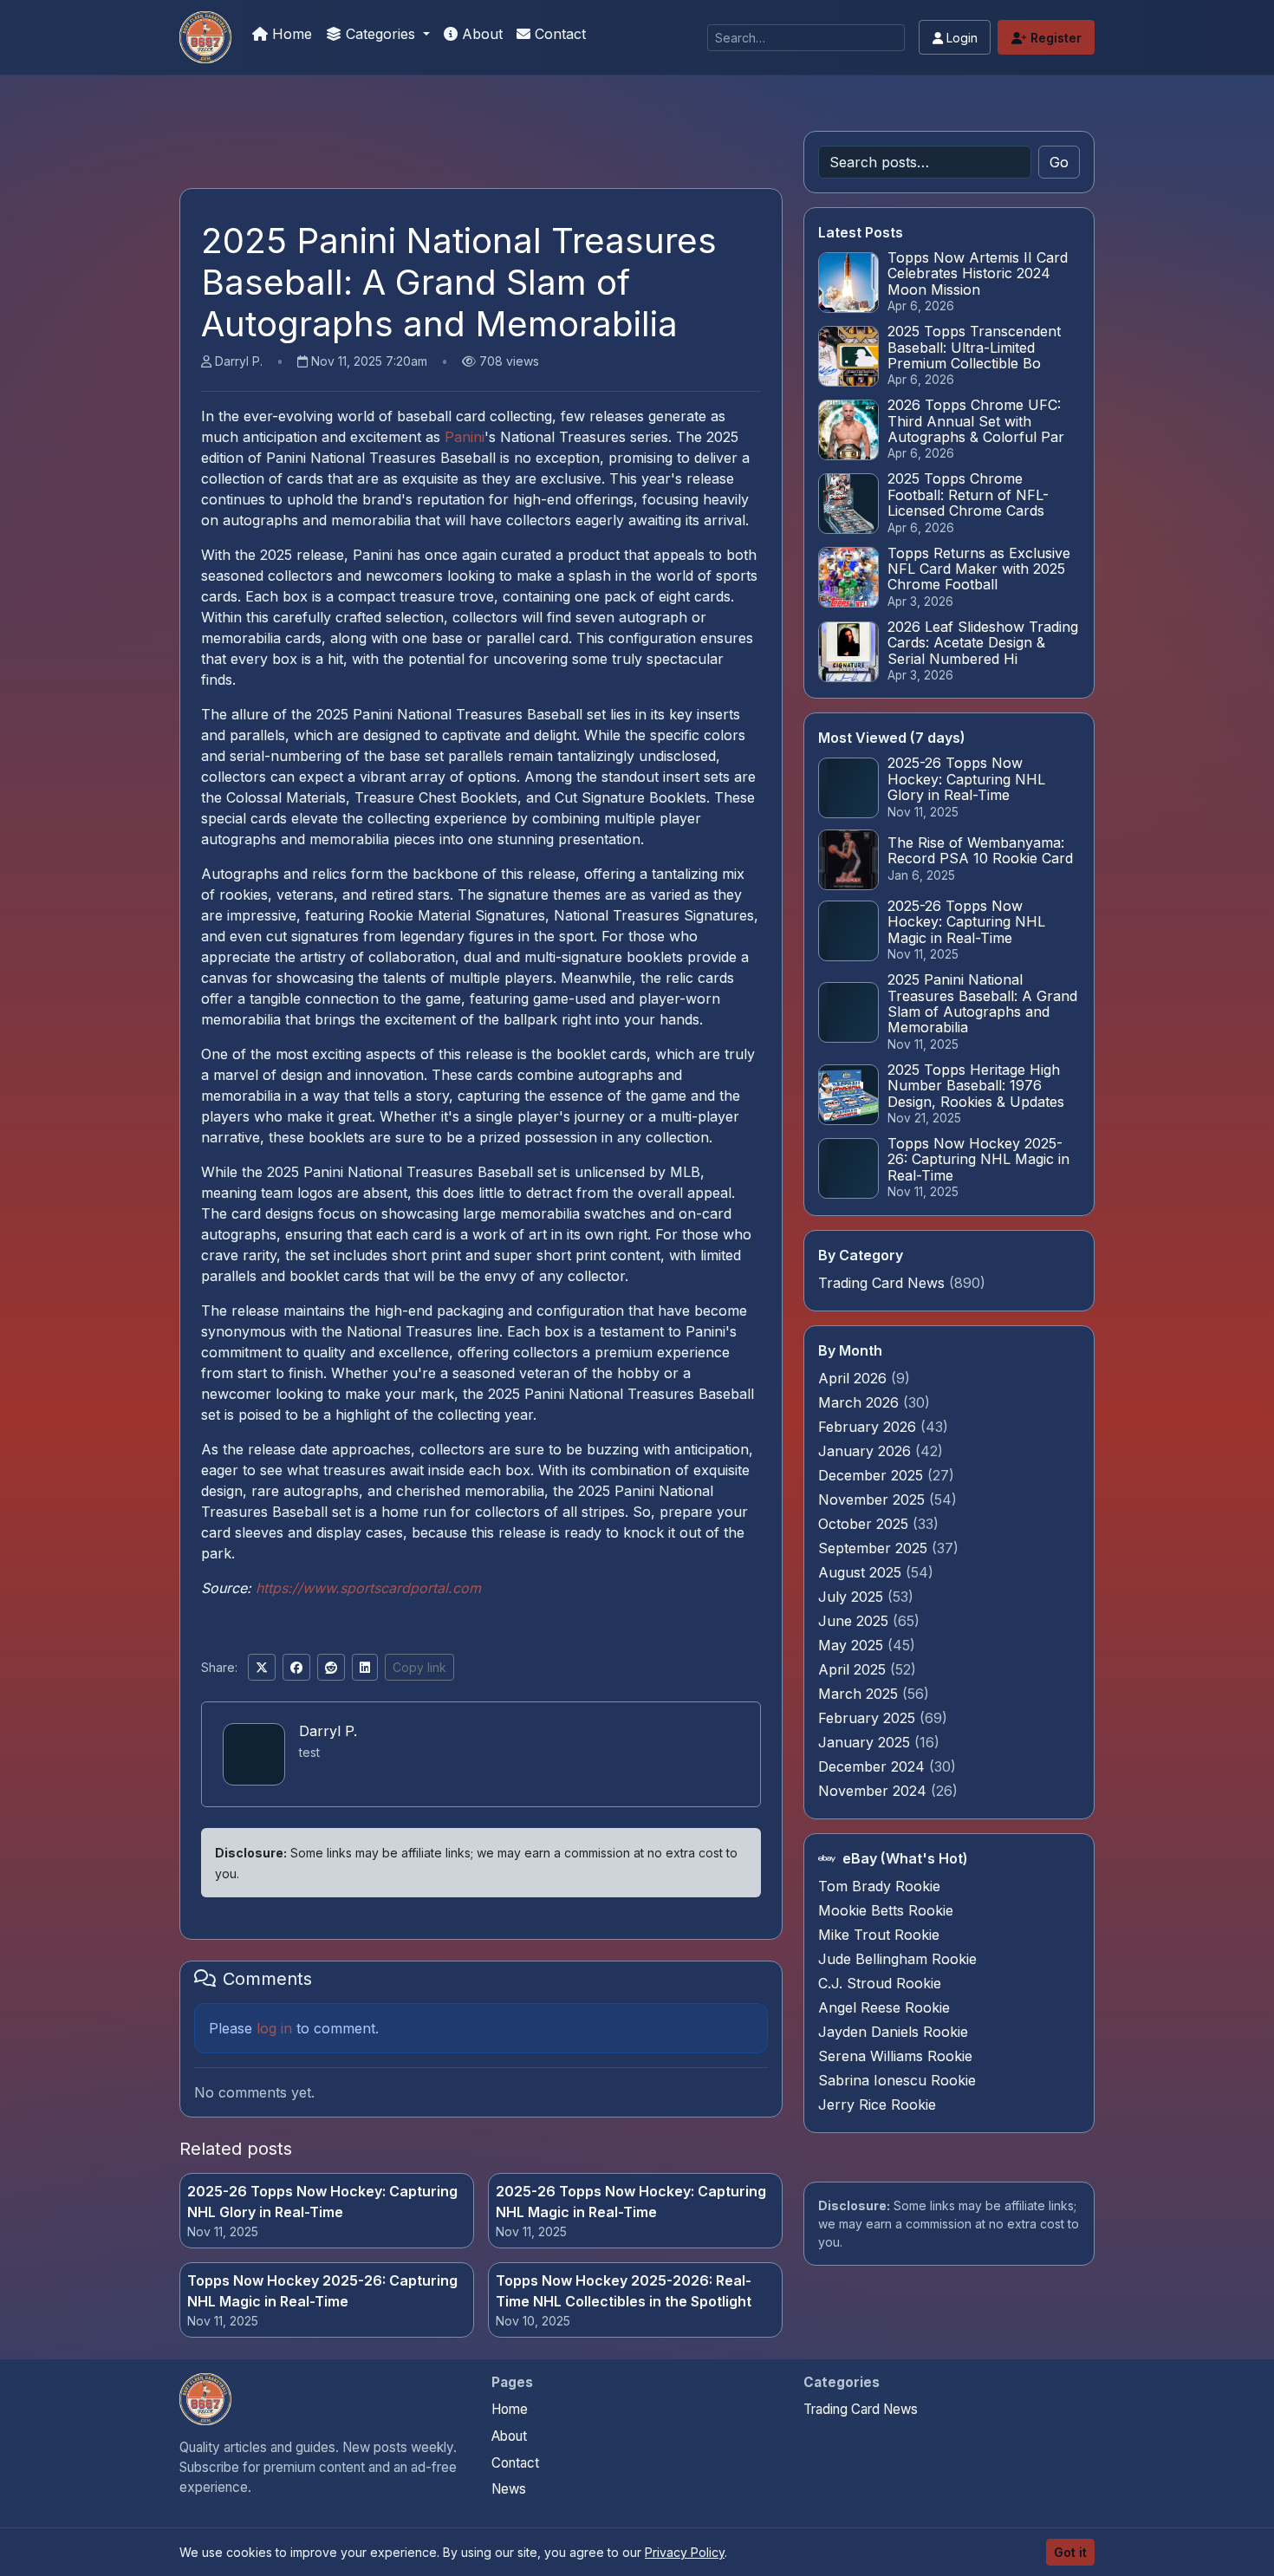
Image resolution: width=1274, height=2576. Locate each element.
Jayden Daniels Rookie (893, 2032)
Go (1059, 162)
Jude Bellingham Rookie (897, 1959)
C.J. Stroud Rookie (880, 1983)
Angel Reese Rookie (884, 2007)
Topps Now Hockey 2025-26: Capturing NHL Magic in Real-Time (322, 2291)
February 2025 (869, 1718)
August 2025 (862, 1572)
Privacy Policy (685, 2552)
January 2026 (867, 1451)
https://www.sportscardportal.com (368, 1588)
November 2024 (874, 1791)
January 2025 (866, 1742)
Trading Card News (881, 1283)
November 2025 (874, 1499)
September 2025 (875, 1548)
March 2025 (860, 1694)
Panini (465, 437)
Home (290, 34)
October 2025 (865, 1524)
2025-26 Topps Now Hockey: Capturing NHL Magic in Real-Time (631, 2202)
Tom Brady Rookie (879, 1886)
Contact (558, 34)
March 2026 (861, 1402)
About (480, 34)
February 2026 (869, 1427)
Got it (1070, 2552)
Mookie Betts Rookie (886, 1910)
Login (960, 38)
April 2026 (855, 1378)
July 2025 (853, 1597)
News (509, 2489)
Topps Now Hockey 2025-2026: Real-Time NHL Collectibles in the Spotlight (624, 2291)
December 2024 (874, 1766)
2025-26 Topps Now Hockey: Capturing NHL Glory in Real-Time (322, 2202)
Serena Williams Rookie (895, 2056)
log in (274, 2028)
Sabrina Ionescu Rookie (897, 2080)
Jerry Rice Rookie (877, 2104)
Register (1054, 38)
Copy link (419, 1667)
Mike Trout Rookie (879, 1935)
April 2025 (854, 1669)
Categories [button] (380, 34)
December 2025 (873, 1475)
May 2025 (853, 1645)
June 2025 (855, 1621)
